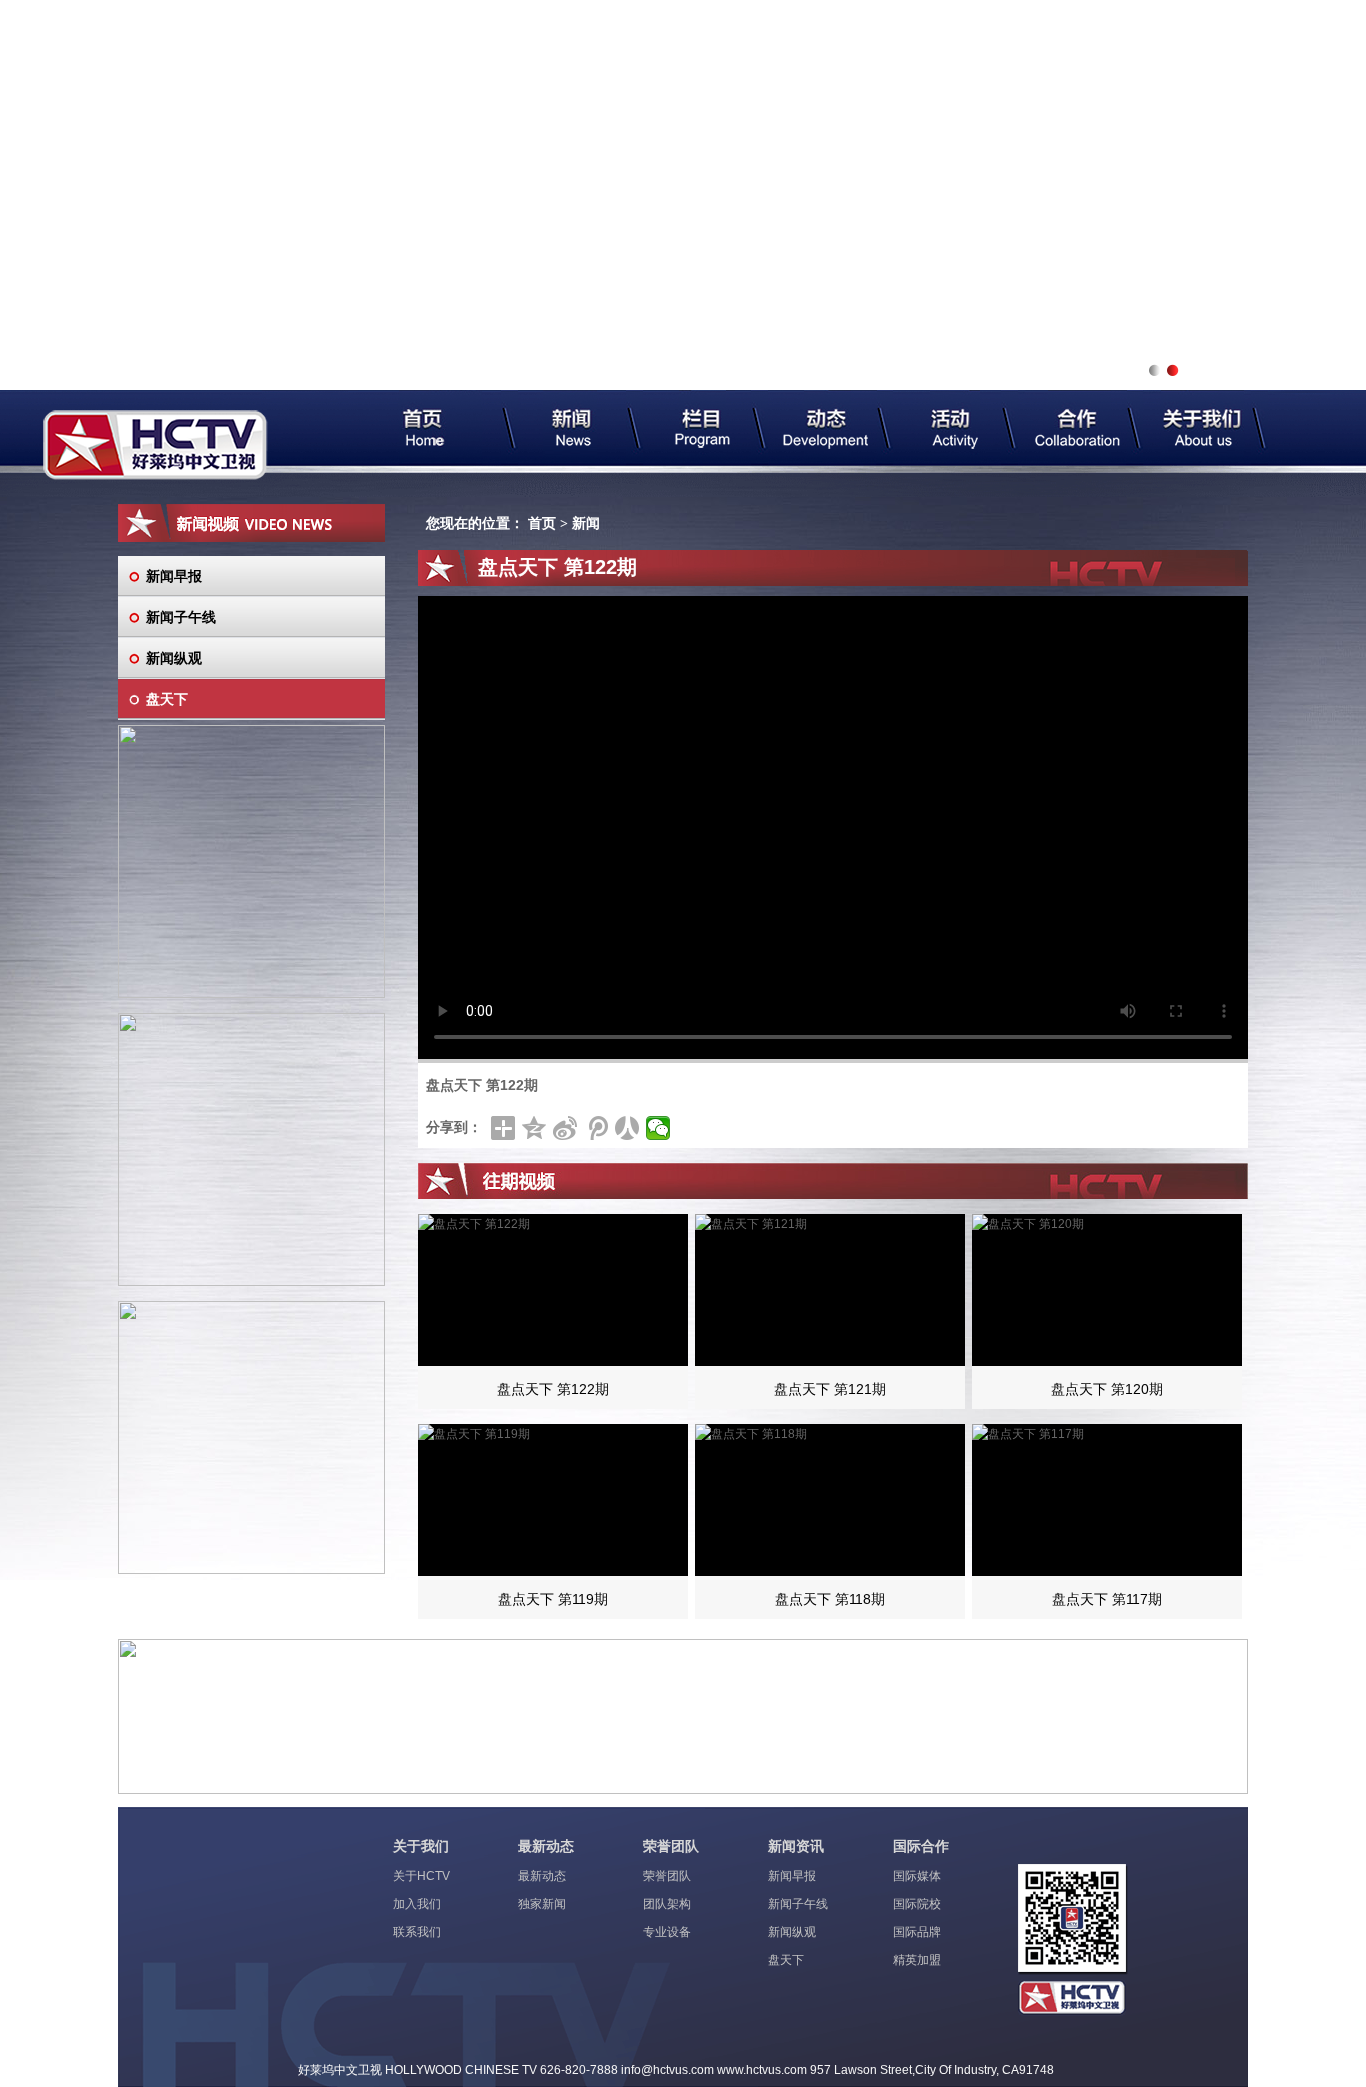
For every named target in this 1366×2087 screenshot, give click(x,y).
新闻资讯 (796, 1846)
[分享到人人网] (627, 1128)
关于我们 (421, 1846)
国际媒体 (917, 1876)
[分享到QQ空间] (534, 1128)
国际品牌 (917, 1932)
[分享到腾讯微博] (596, 1128)
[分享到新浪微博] (565, 1128)
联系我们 (417, 1932)
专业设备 (667, 1932)
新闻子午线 (181, 617)
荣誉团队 (671, 1846)
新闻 (586, 523)
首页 (542, 523)
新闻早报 (174, 576)
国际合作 (921, 1846)
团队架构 (667, 1904)
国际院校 (917, 1904)
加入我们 (417, 1904)
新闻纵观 (174, 658)
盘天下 (167, 699)
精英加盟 (917, 1960)
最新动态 (546, 1846)
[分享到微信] (658, 1128)
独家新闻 (542, 1904)
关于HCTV (421, 1876)
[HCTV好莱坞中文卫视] (155, 445)
